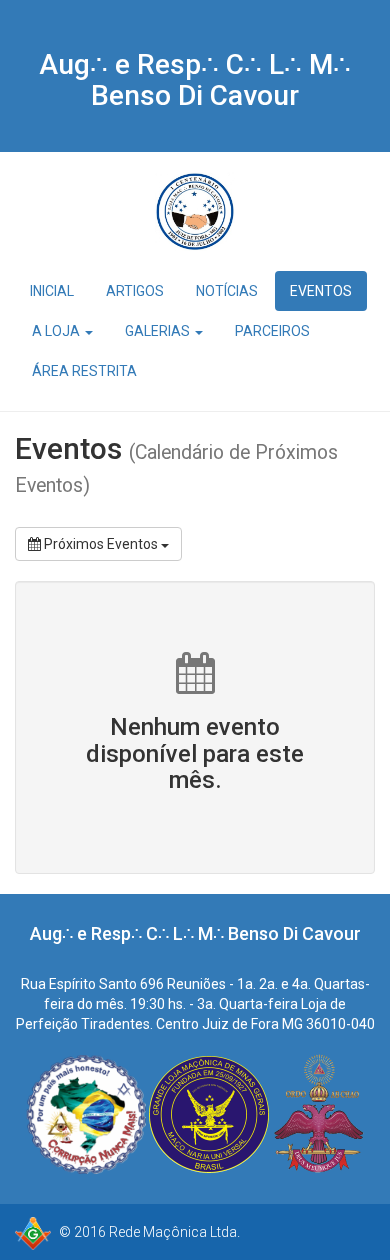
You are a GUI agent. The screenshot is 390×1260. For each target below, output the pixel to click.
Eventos (321, 291)
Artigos (135, 291)
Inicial (52, 291)
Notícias (227, 291)
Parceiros (272, 331)
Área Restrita (84, 371)
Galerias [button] (159, 331)
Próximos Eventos (101, 544)
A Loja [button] (57, 331)
